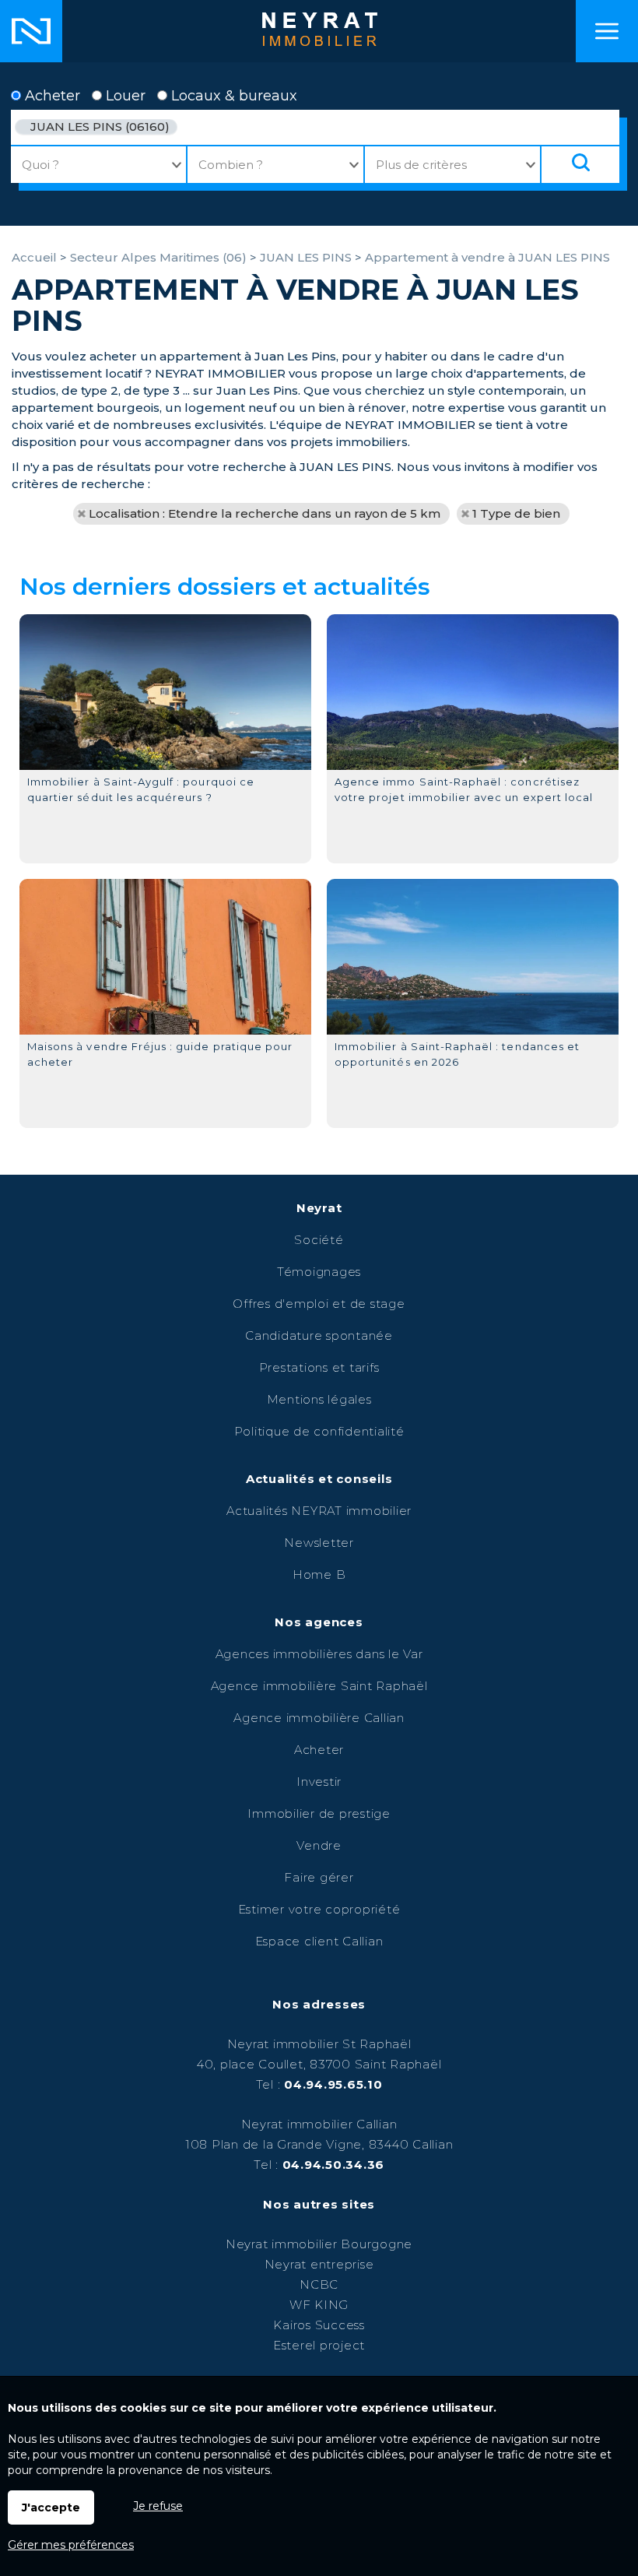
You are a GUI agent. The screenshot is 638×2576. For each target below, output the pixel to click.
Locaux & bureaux (232, 96)
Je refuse (158, 2506)
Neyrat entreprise (319, 2264)
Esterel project (319, 2345)
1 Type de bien (516, 513)
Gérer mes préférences (71, 2545)
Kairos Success (319, 2325)
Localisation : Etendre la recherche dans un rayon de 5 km (265, 513)
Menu (607, 31)
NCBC (319, 2284)
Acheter (51, 96)
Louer (124, 96)
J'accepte (51, 2507)
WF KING (319, 2305)
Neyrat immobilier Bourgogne (319, 2244)
